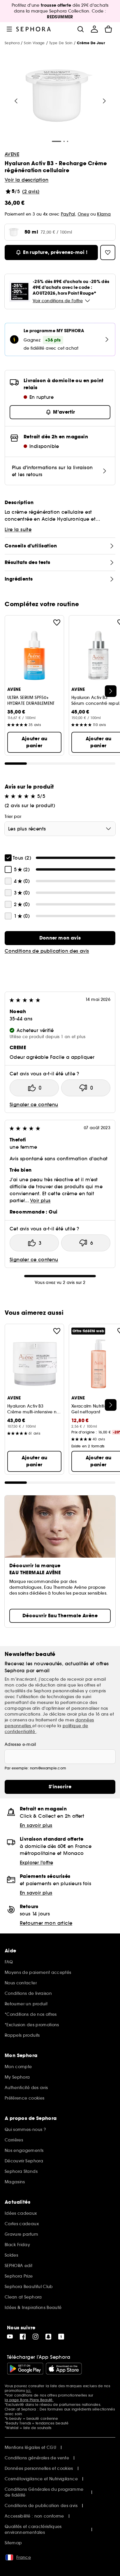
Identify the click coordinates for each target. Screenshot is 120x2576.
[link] (60, 938)
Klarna (104, 214)
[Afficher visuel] (59, 96)
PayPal (68, 214)
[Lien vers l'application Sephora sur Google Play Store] (25, 2369)
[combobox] (60, 829)
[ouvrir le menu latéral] (9, 29)
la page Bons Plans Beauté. (29, 2400)
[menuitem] (94, 29)
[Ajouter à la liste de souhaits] (57, 622)
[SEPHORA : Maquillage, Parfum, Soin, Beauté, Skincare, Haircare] (34, 29)
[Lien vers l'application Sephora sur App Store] (64, 2369)
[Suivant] (104, 101)
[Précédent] (16, 101)
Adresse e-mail (20, 1744)
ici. (29, 2391)
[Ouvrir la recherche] (80, 29)
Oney (83, 214)
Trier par (13, 816)
